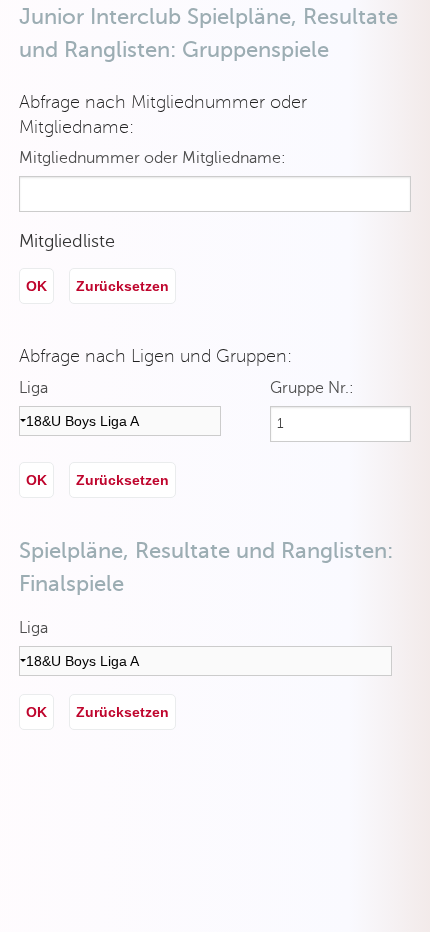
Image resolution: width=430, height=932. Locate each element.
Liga (33, 388)
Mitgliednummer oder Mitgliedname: (152, 158)
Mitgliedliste (67, 241)
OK (36, 286)
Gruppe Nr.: (312, 388)
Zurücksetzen (122, 286)
